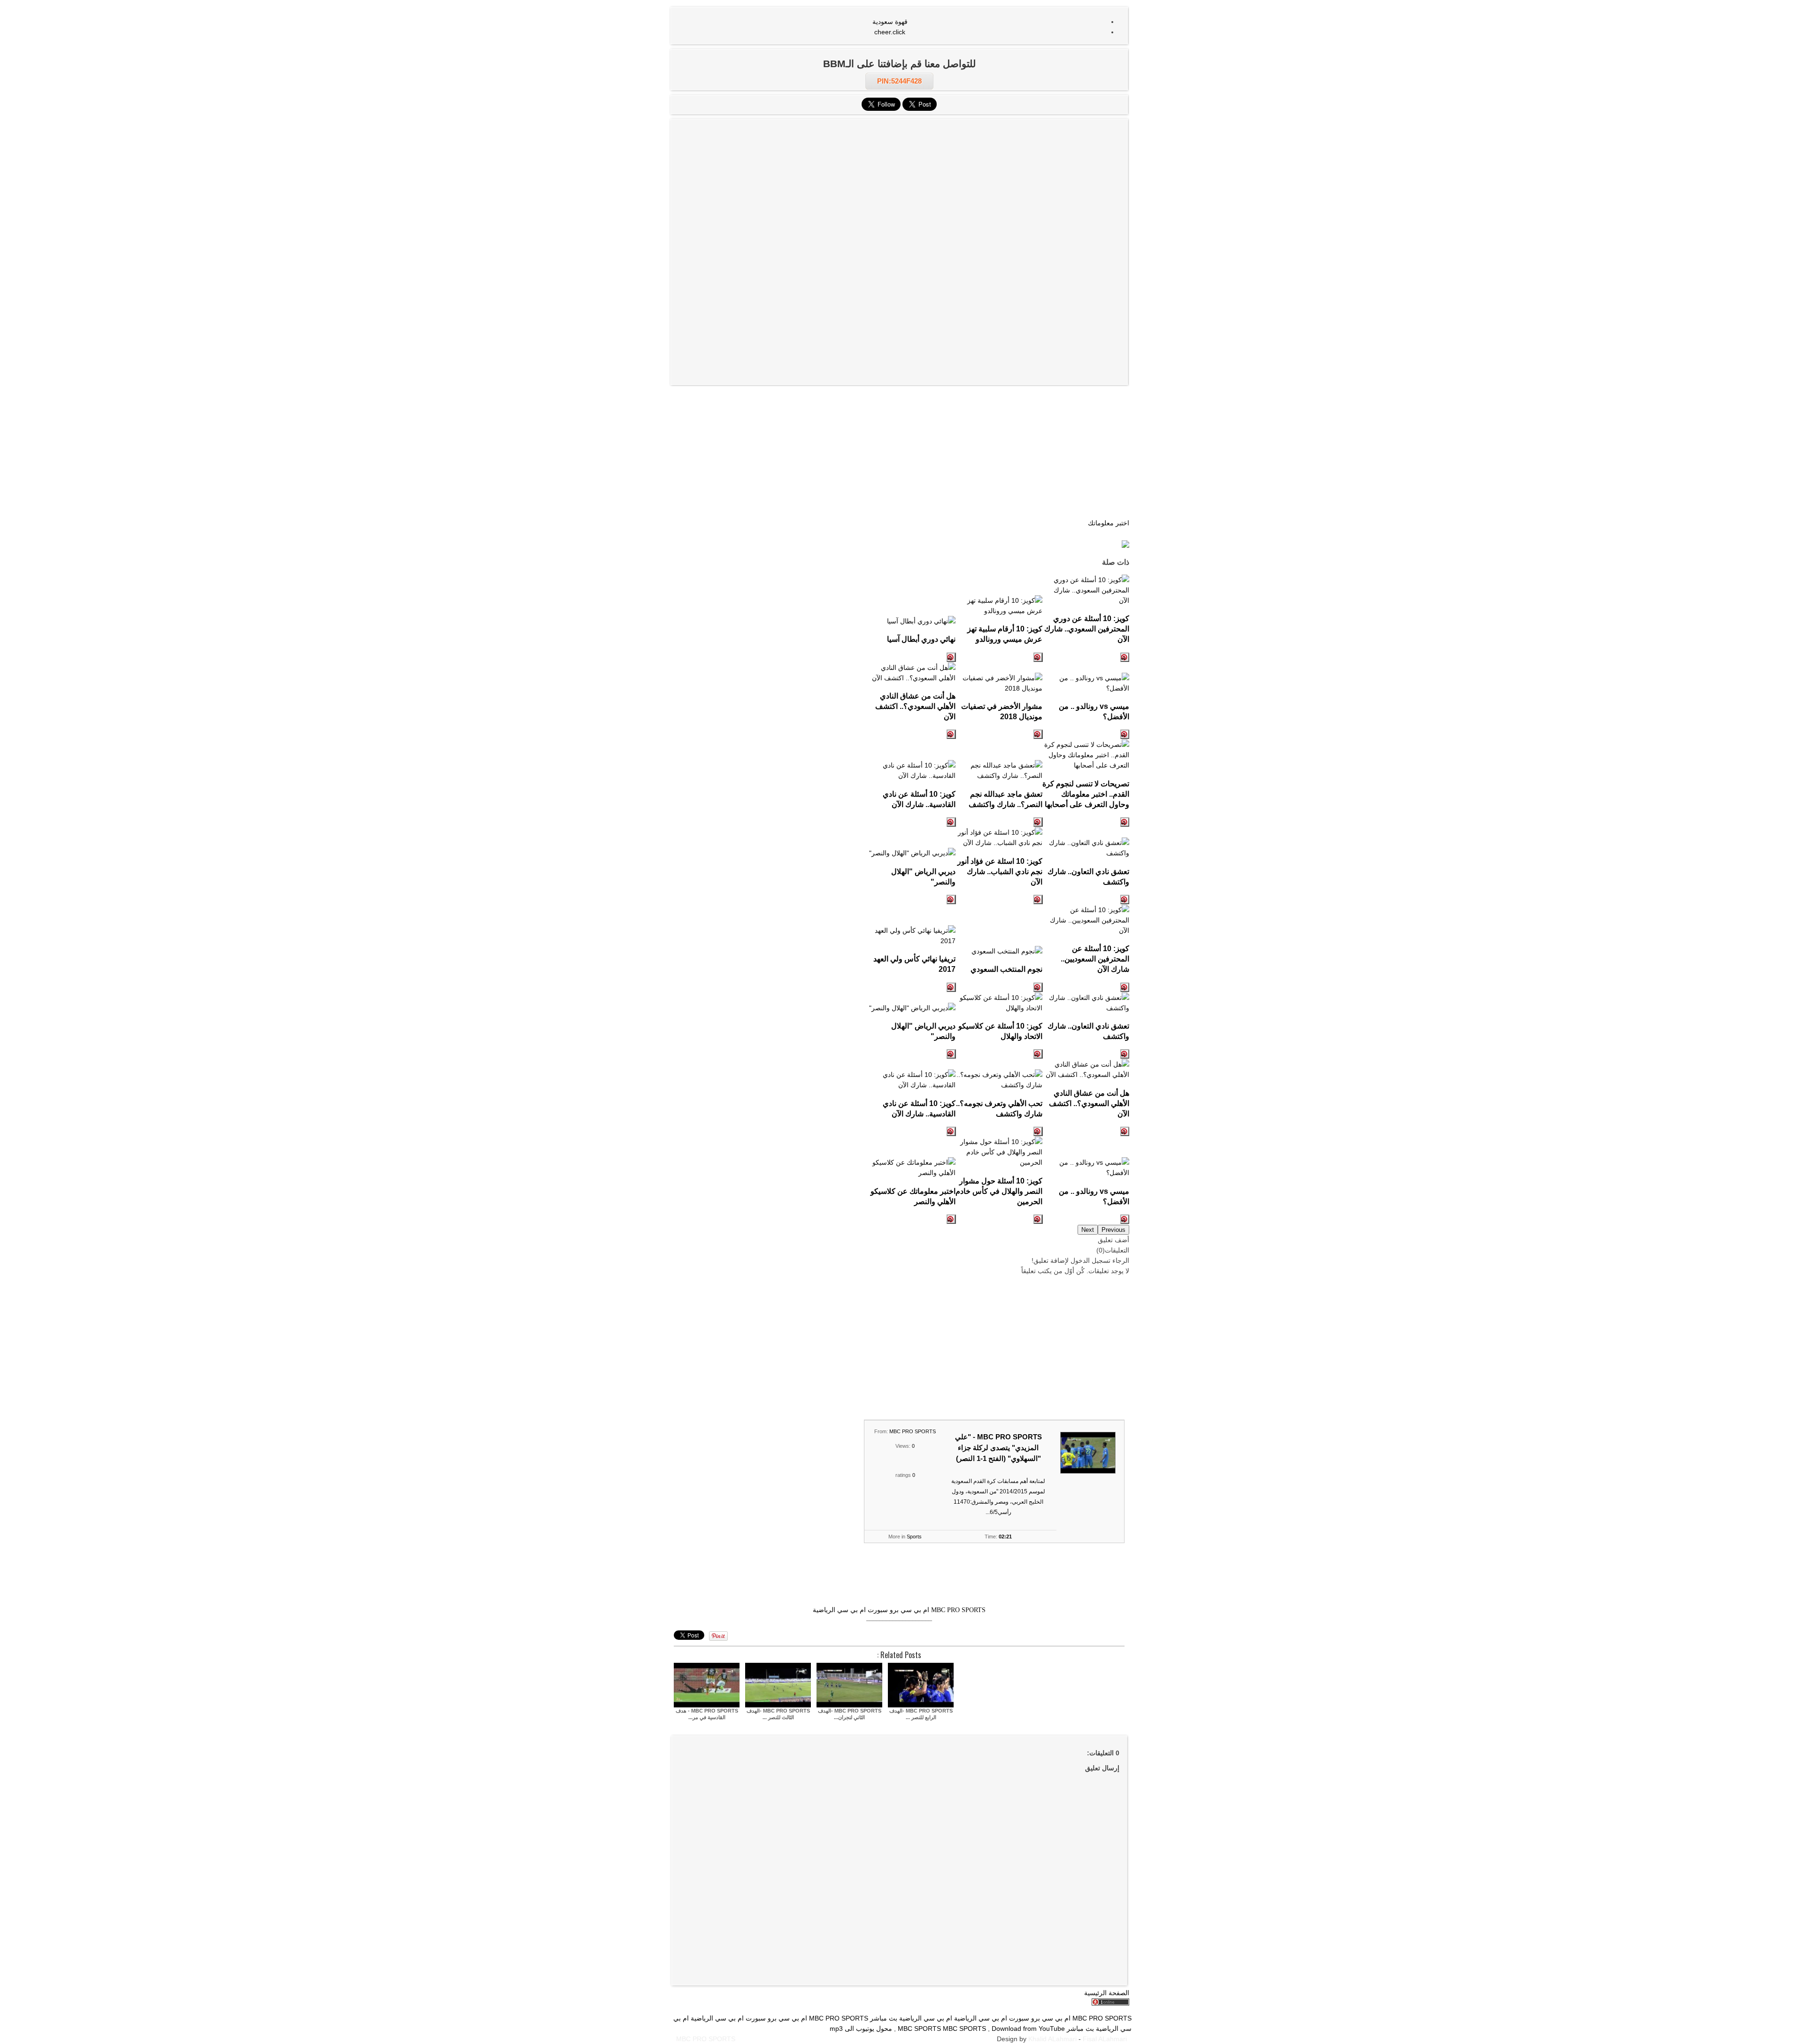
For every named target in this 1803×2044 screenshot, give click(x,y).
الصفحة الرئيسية (1107, 1993)
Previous (1113, 1230)
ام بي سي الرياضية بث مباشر (911, 2018)
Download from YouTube (1028, 2029)
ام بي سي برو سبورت (898, 1610)
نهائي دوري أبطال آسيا (921, 639)
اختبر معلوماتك (1109, 523)
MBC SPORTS (919, 2029)
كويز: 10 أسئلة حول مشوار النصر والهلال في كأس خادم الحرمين (999, 1191)
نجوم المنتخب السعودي (1006, 969)
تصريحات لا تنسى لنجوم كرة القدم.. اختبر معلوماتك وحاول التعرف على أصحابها (1086, 794)
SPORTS (973, 2029)
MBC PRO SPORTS (913, 1431)
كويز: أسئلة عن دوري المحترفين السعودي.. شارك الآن (1087, 629)
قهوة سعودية (890, 22)
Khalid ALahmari (1052, 2039)
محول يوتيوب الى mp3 (861, 2029)
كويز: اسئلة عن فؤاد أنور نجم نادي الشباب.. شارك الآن (1000, 871)
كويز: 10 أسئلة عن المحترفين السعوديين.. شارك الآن (1095, 959)
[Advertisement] (899, 187)
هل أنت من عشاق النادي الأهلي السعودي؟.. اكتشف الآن (915, 706)
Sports (914, 1537)
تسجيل (1101, 1260)
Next (1088, 1230)
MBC (950, 2029)
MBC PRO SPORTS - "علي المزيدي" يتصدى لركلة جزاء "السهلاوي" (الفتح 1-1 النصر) (998, 1448)
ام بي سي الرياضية (839, 1610)
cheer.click (890, 32)
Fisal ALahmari (1105, 2039)
